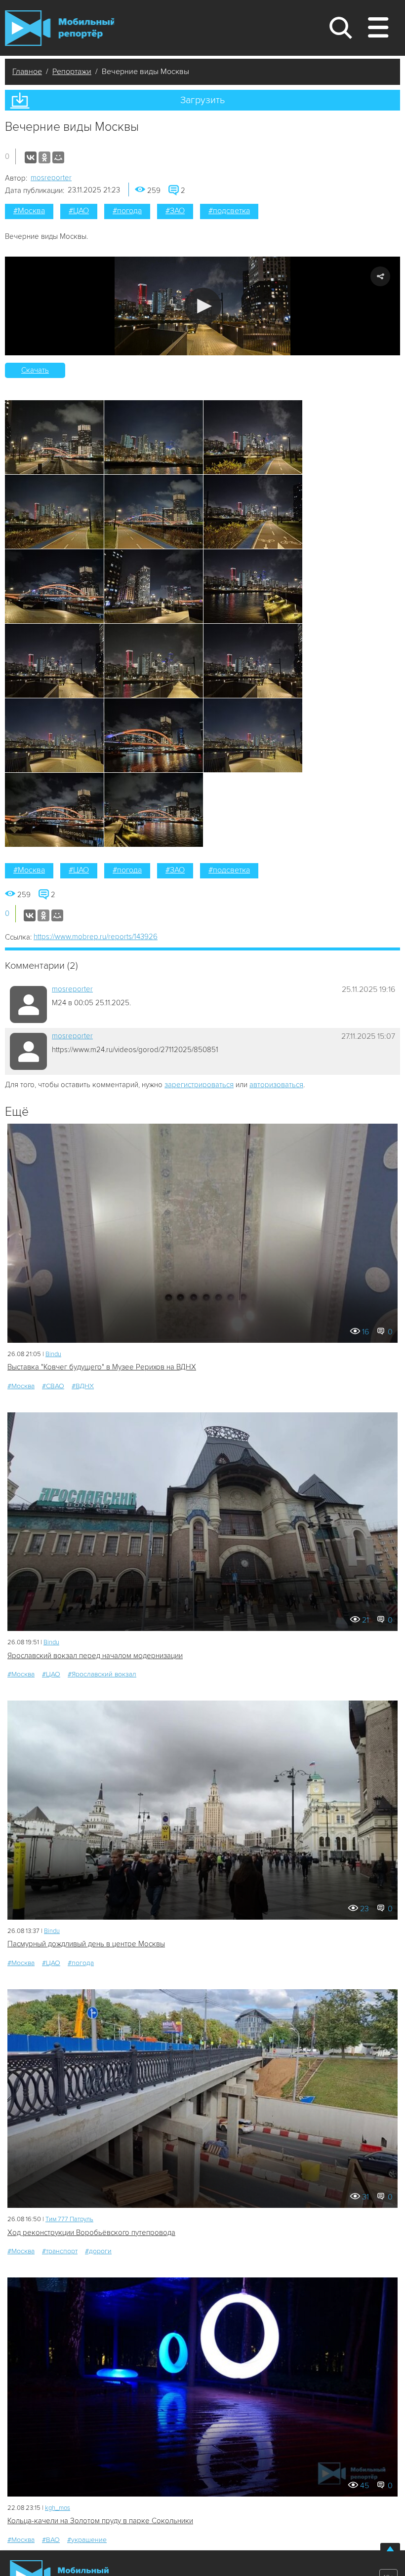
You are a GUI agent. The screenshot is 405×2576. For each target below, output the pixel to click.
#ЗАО (175, 211)
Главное (27, 72)
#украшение (87, 2540)
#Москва (29, 211)
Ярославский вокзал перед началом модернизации (95, 1656)
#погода (127, 211)
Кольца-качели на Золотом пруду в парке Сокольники (100, 2521)
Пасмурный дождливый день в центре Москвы (86, 1944)
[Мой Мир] (58, 157)
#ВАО (51, 2540)
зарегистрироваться (199, 1085)
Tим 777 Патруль (69, 2219)
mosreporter (51, 178)
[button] (203, 306)
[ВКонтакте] (31, 157)
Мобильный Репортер (60, 28)
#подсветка (229, 211)
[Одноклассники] (44, 157)
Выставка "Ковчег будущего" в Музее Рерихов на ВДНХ (102, 1367)
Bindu (53, 1354)
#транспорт (60, 2251)
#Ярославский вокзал (102, 1674)
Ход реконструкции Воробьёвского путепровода (91, 2233)
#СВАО (53, 1386)
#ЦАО (79, 211)
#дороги (98, 2251)
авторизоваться (276, 1085)
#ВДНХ (83, 1386)
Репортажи (72, 72)
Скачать (35, 370)
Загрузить (202, 100)
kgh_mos (58, 2508)
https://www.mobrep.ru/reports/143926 (96, 937)
